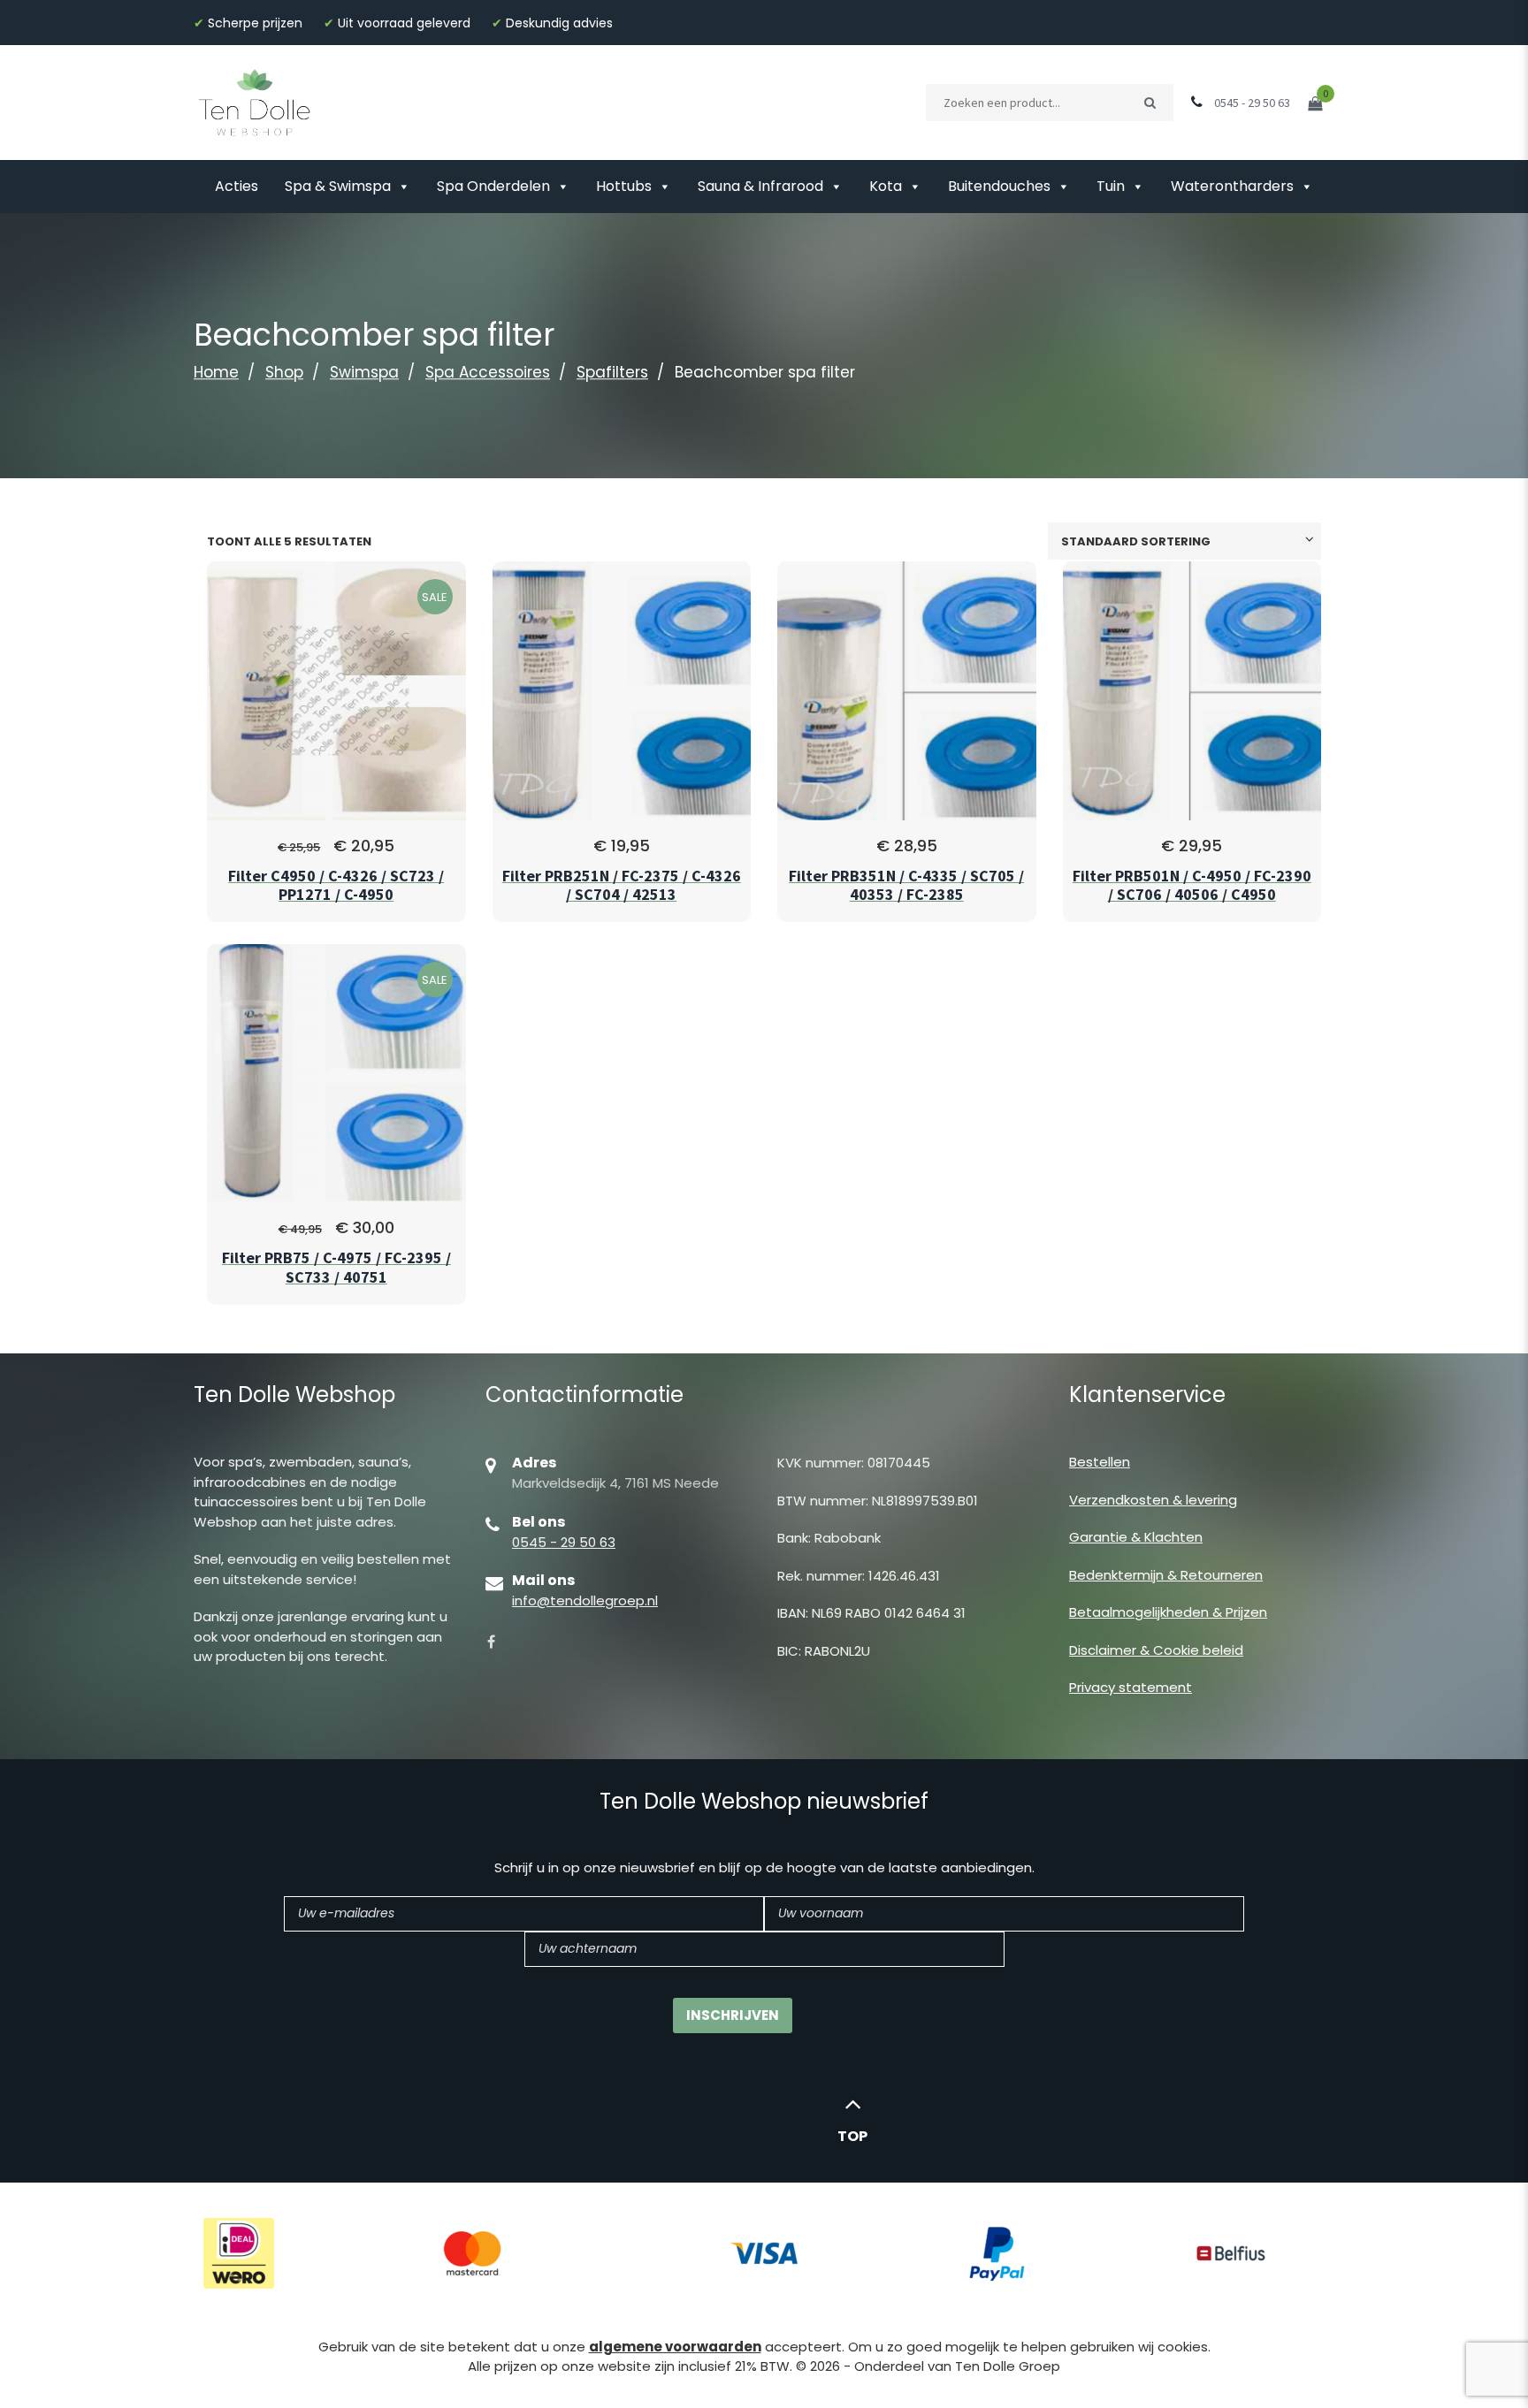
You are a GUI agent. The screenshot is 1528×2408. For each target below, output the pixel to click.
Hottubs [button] (624, 186)
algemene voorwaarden (675, 2347)
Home (216, 372)
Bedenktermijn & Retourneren (1166, 1575)
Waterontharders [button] (1232, 186)
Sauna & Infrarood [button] (760, 186)
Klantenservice (1147, 1395)
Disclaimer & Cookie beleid (1156, 1650)
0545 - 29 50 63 (564, 1542)
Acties (237, 186)
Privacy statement (1131, 1687)
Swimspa (364, 372)
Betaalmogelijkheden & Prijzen (1168, 1612)
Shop (284, 372)
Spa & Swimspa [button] (338, 186)
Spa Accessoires (488, 372)
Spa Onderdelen (493, 186)
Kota (886, 186)
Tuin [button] (1111, 186)
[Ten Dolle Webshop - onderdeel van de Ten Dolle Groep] (255, 101)
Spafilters (612, 372)
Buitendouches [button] (999, 186)
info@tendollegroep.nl (585, 1600)
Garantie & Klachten (1136, 1537)
